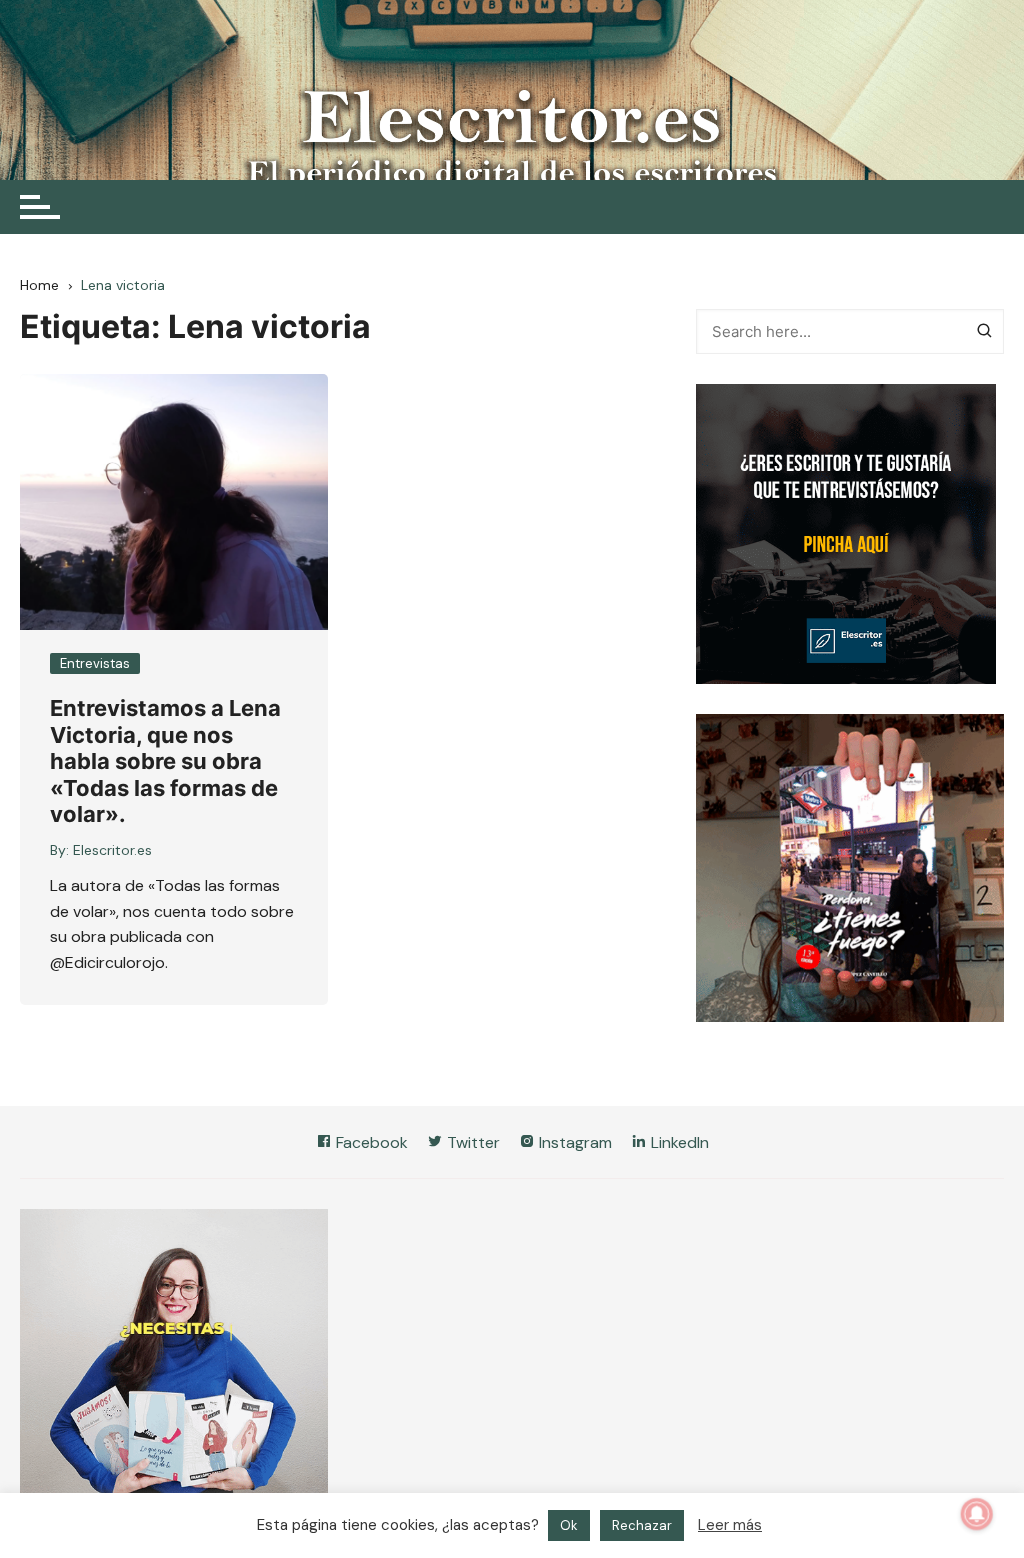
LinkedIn (678, 1142)
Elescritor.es (112, 850)
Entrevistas (95, 663)
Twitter (471, 1142)
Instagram (573, 1142)
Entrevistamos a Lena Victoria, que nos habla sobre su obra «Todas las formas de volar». (165, 761)
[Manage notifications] (977, 1514)
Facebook (370, 1142)
